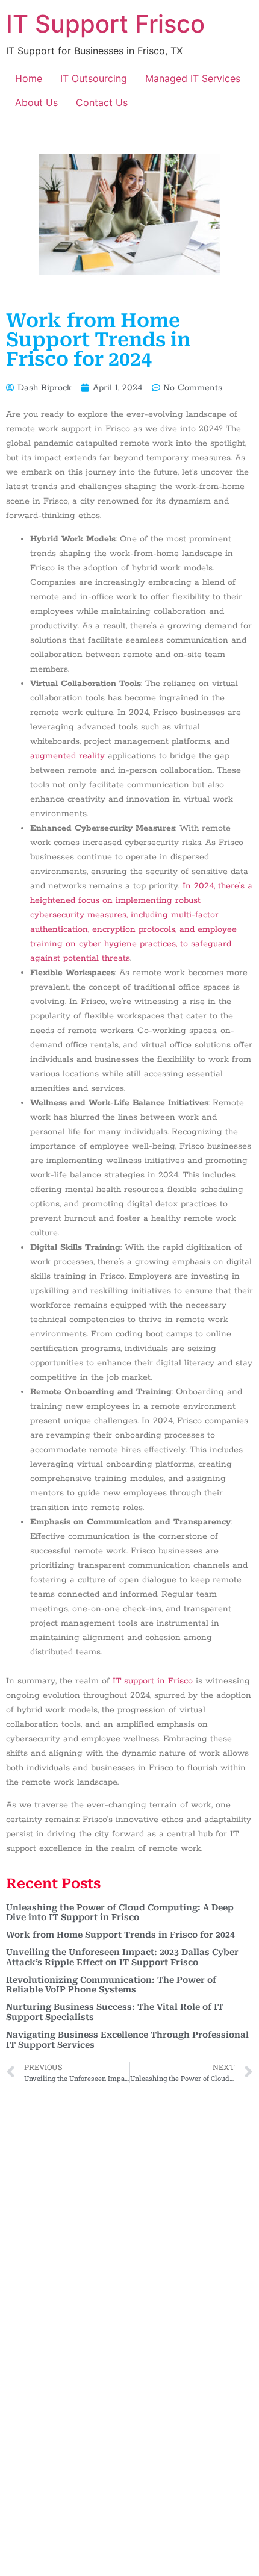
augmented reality (67, 756)
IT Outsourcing (94, 78)
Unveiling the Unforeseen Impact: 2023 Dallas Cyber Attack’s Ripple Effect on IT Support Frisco (122, 1957)
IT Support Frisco (105, 24)
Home (29, 78)
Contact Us (102, 102)
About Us (36, 102)
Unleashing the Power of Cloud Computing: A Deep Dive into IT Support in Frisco (120, 1913)
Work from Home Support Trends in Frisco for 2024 (120, 1935)
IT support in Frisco (153, 1681)
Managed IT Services (193, 78)
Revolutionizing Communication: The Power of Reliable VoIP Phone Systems (111, 1985)
